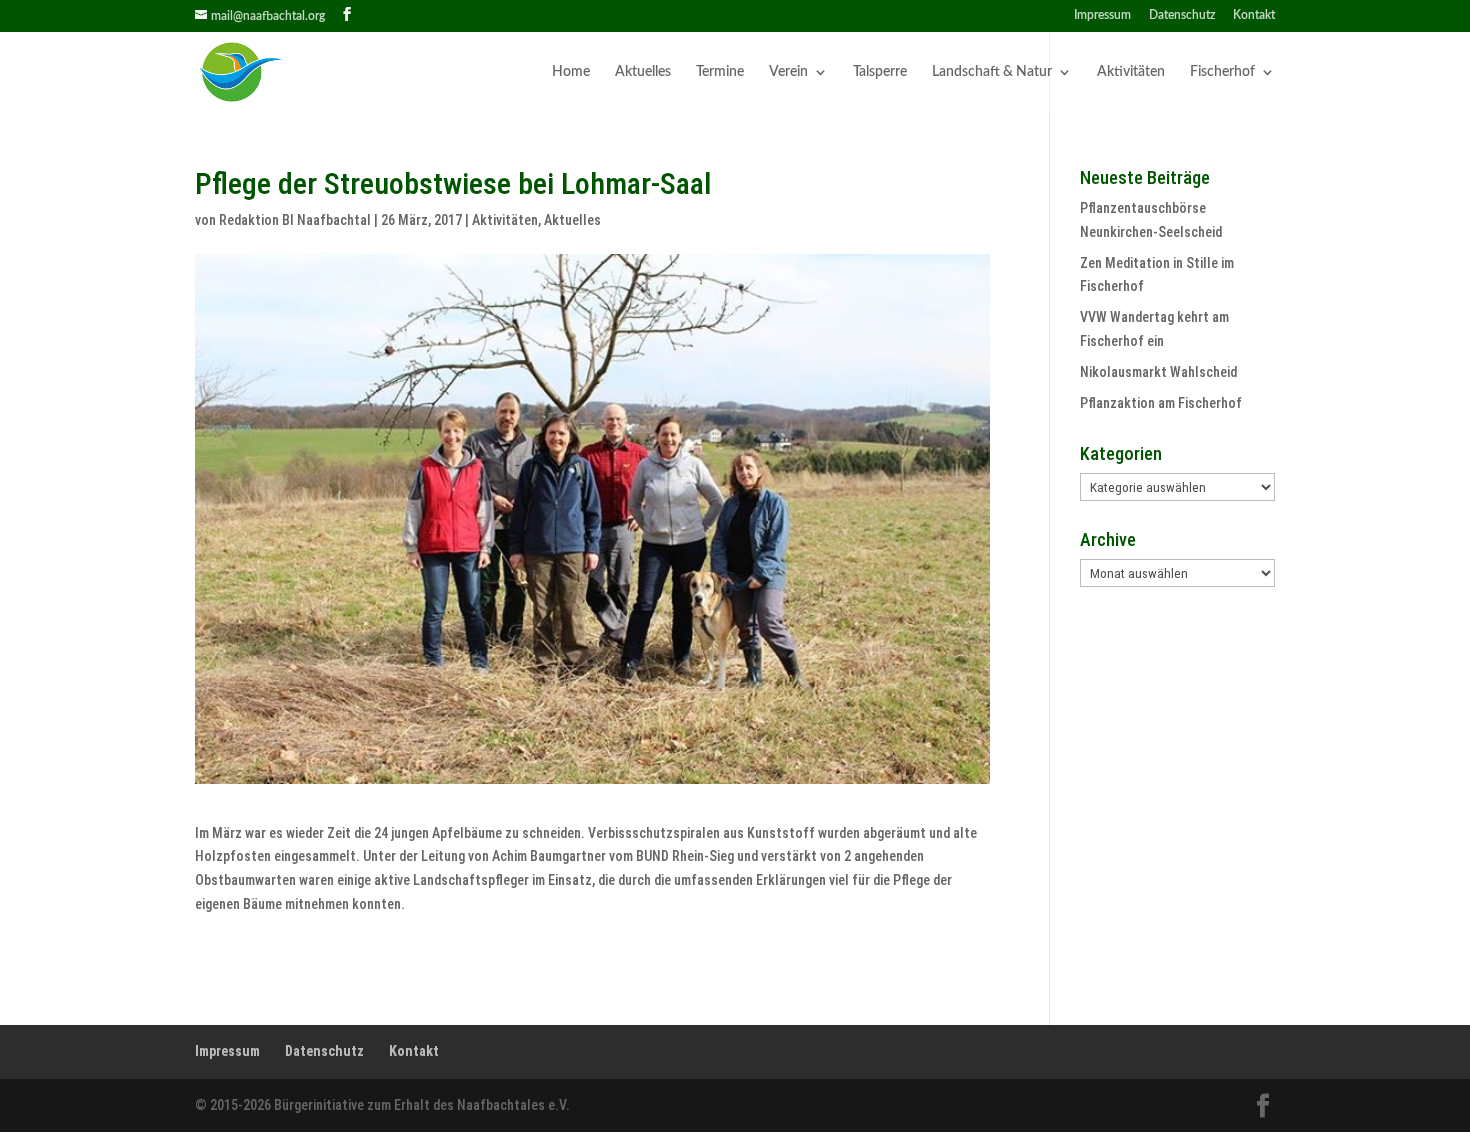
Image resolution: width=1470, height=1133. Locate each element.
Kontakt (1254, 15)
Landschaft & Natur (992, 72)
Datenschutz (1182, 15)
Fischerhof (1222, 72)
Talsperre (880, 72)
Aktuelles (643, 72)
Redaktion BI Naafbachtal (295, 220)
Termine (720, 72)
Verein (788, 72)
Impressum (1102, 15)
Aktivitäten (1131, 72)
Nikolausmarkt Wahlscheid (1158, 372)
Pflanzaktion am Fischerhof (1161, 403)
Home (571, 72)
